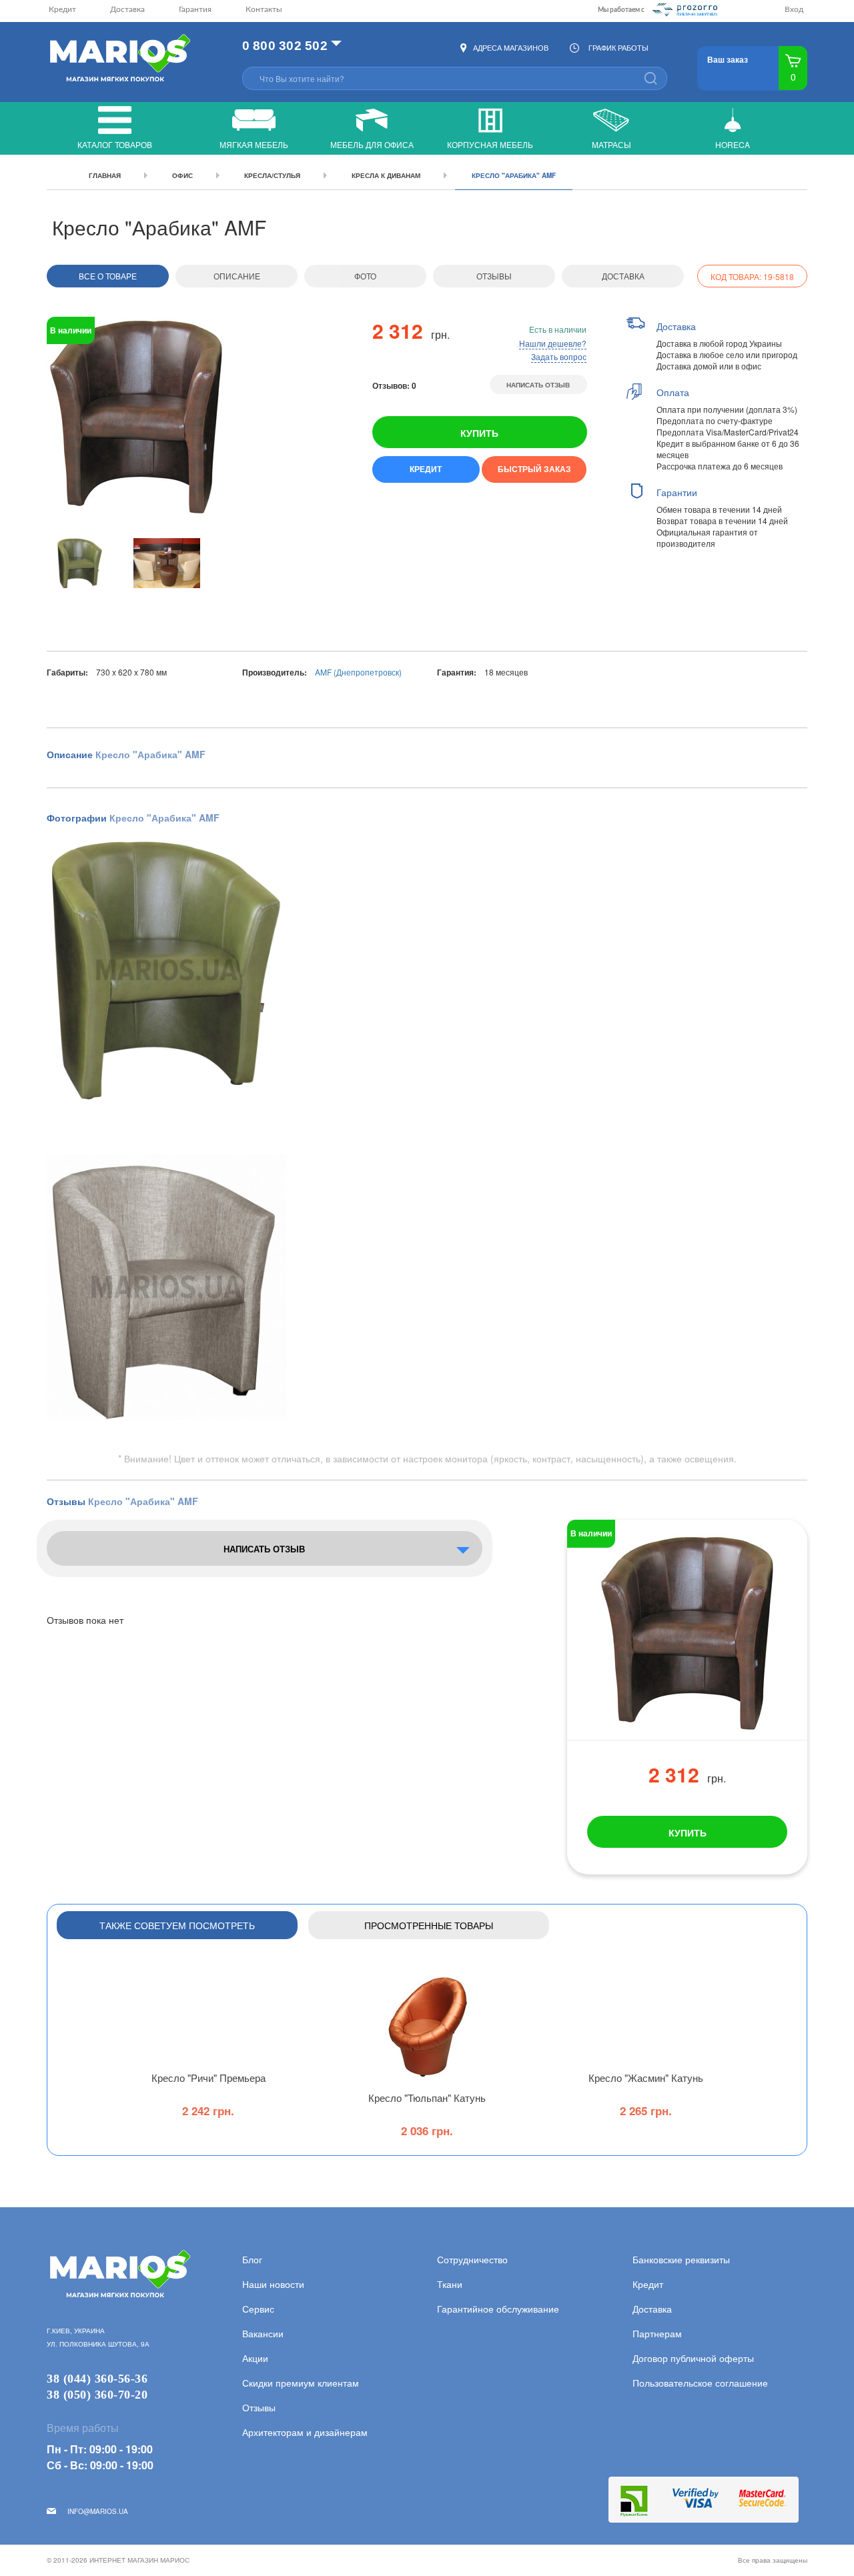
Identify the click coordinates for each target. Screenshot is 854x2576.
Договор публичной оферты (693, 2358)
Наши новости (273, 2284)
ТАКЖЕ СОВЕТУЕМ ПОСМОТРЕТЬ (177, 1925)
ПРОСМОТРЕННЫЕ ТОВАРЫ (429, 1925)
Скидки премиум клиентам (301, 2383)
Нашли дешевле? (553, 343)
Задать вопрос (559, 356)
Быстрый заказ (534, 469)
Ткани (450, 2284)
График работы (618, 47)
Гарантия (195, 9)
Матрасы (611, 144)
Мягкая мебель (254, 144)
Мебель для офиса (372, 144)
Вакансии (263, 2333)
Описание (237, 276)
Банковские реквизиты (681, 2259)
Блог (252, 2259)
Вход (794, 9)
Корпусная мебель (490, 144)
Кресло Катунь (427, 2098)
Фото (365, 276)
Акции (255, 2358)
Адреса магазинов (511, 47)
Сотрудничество (472, 2259)
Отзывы (494, 276)
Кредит (62, 9)
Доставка (127, 9)
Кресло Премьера (208, 2078)
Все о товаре (108, 276)
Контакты (264, 9)
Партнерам (657, 2333)
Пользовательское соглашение (700, 2383)
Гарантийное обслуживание (498, 2309)
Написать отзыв (538, 385)
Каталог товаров (115, 144)
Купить (479, 433)
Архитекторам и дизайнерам (305, 2432)
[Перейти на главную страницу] (118, 59)
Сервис (258, 2309)
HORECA (733, 144)
